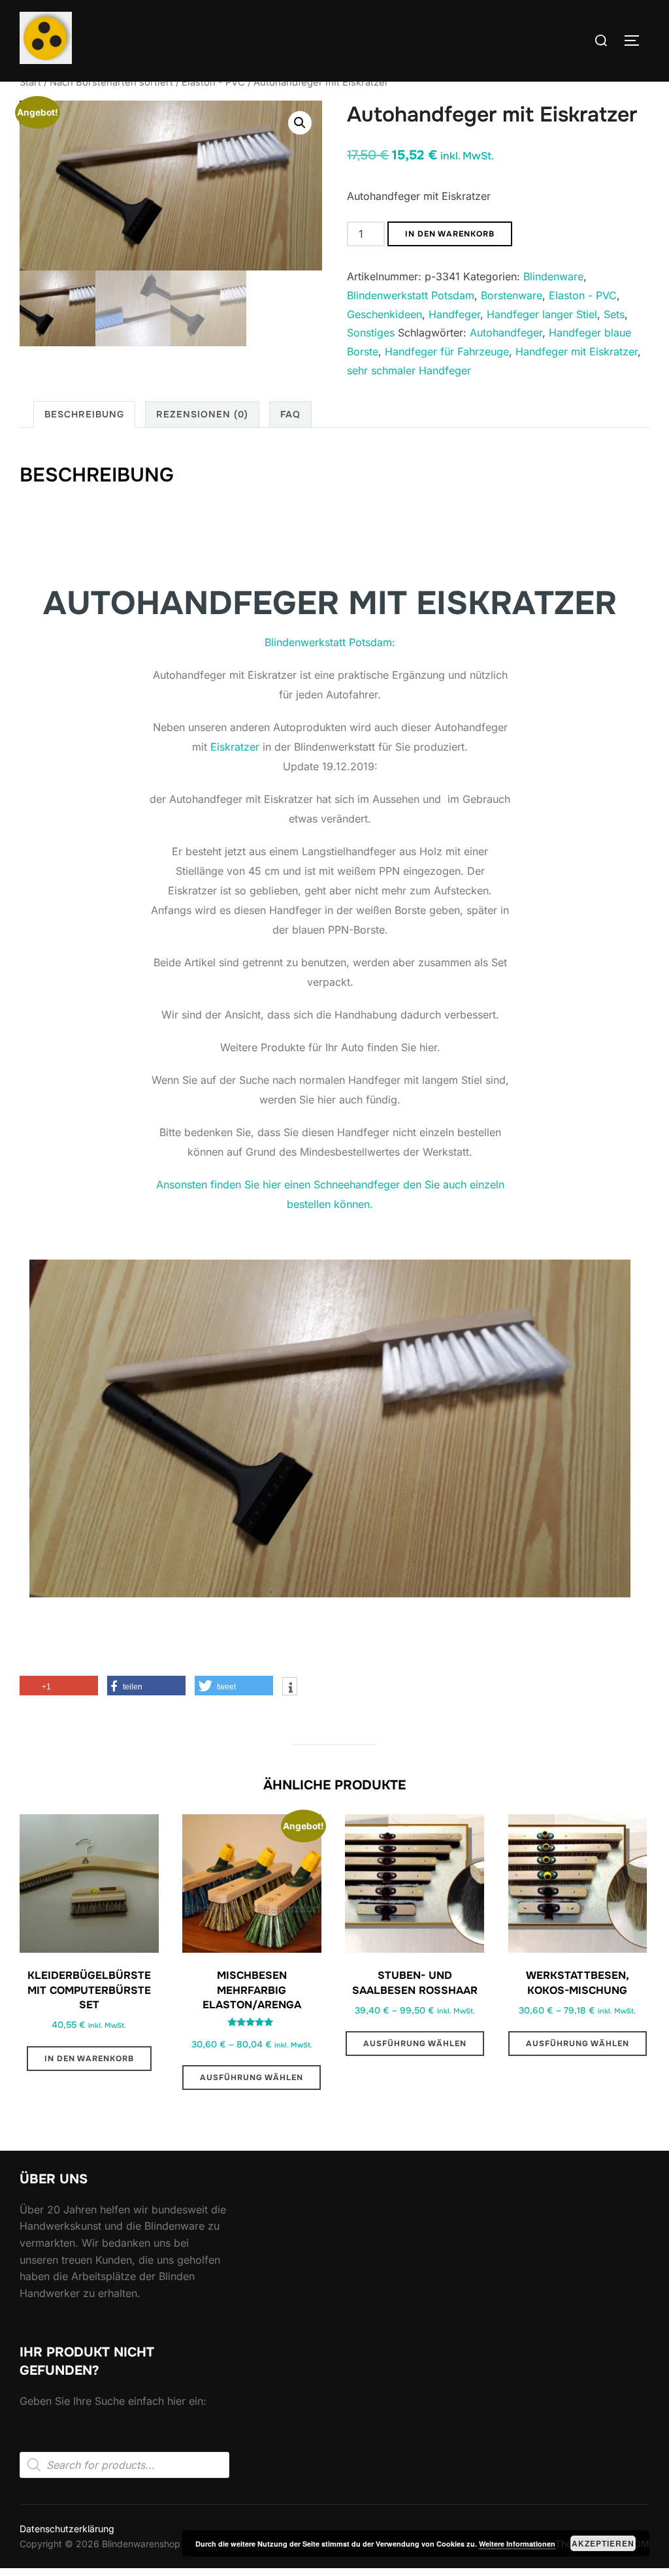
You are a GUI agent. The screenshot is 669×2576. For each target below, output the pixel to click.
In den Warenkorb (450, 234)
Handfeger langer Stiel (542, 314)
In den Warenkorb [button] (89, 2059)
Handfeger (454, 314)
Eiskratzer (235, 747)
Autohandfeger (506, 333)
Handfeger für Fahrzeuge (447, 351)
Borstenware (512, 295)
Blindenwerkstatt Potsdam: (330, 642)
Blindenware (553, 276)
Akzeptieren (603, 2543)
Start (30, 82)
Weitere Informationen (517, 2544)
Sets (614, 314)
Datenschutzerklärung (67, 2529)
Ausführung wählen (252, 2078)
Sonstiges (371, 333)
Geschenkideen (384, 314)
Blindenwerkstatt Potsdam (411, 295)
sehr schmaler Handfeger (409, 370)
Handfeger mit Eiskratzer (577, 351)
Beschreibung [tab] (84, 414)
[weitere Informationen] (290, 1687)
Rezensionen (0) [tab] (202, 414)
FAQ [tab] (290, 414)
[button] (300, 123)
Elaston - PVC (213, 82)
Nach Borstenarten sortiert (111, 82)
